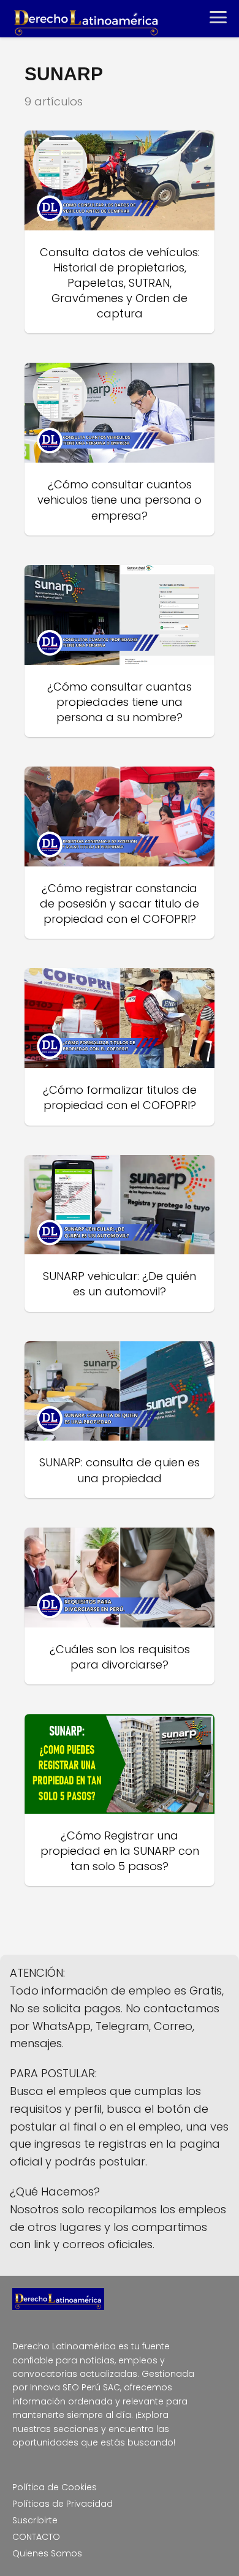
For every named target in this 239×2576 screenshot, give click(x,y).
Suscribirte (35, 2520)
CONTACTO (36, 2537)
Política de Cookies (55, 2487)
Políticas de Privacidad (63, 2504)
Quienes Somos (47, 2553)
